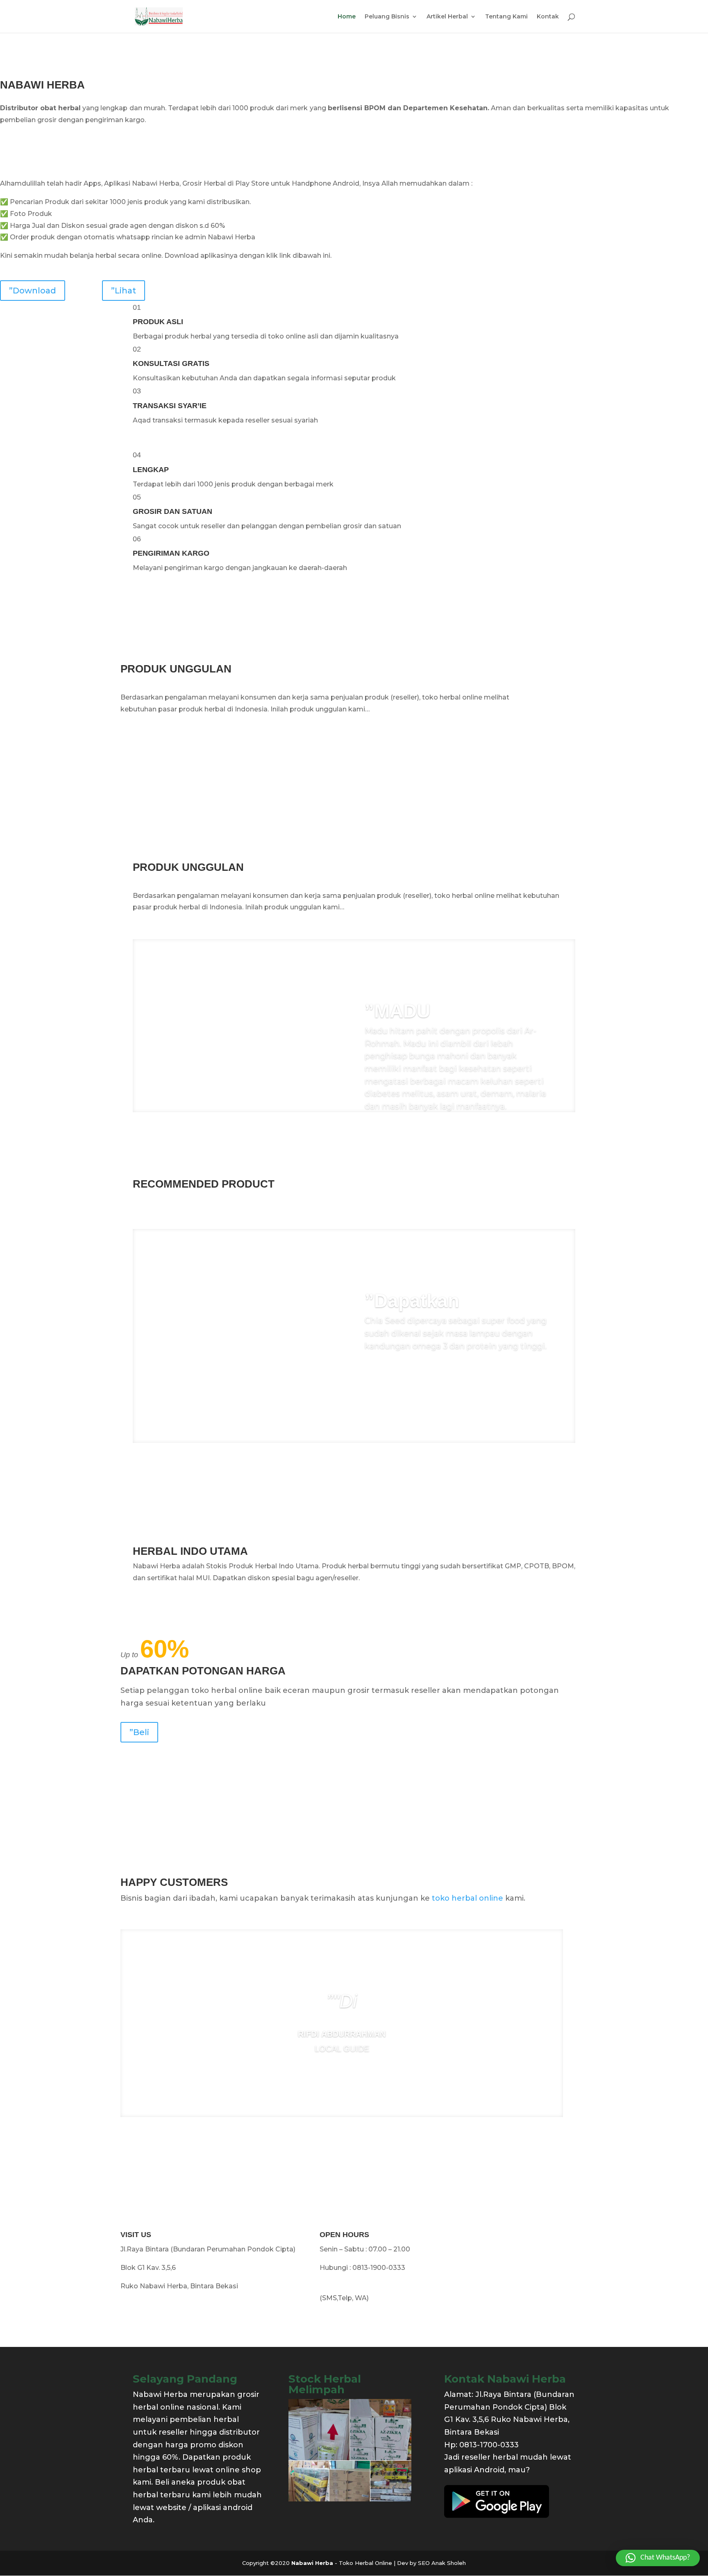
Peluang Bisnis (387, 17)
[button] (658, 2558)
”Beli (139, 1732)
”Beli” (385, 1370)
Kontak (548, 17)
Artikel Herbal (447, 17)
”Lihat (124, 291)
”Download (33, 291)
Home (347, 17)
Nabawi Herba (313, 2563)
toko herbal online (467, 1898)
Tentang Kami (506, 17)
